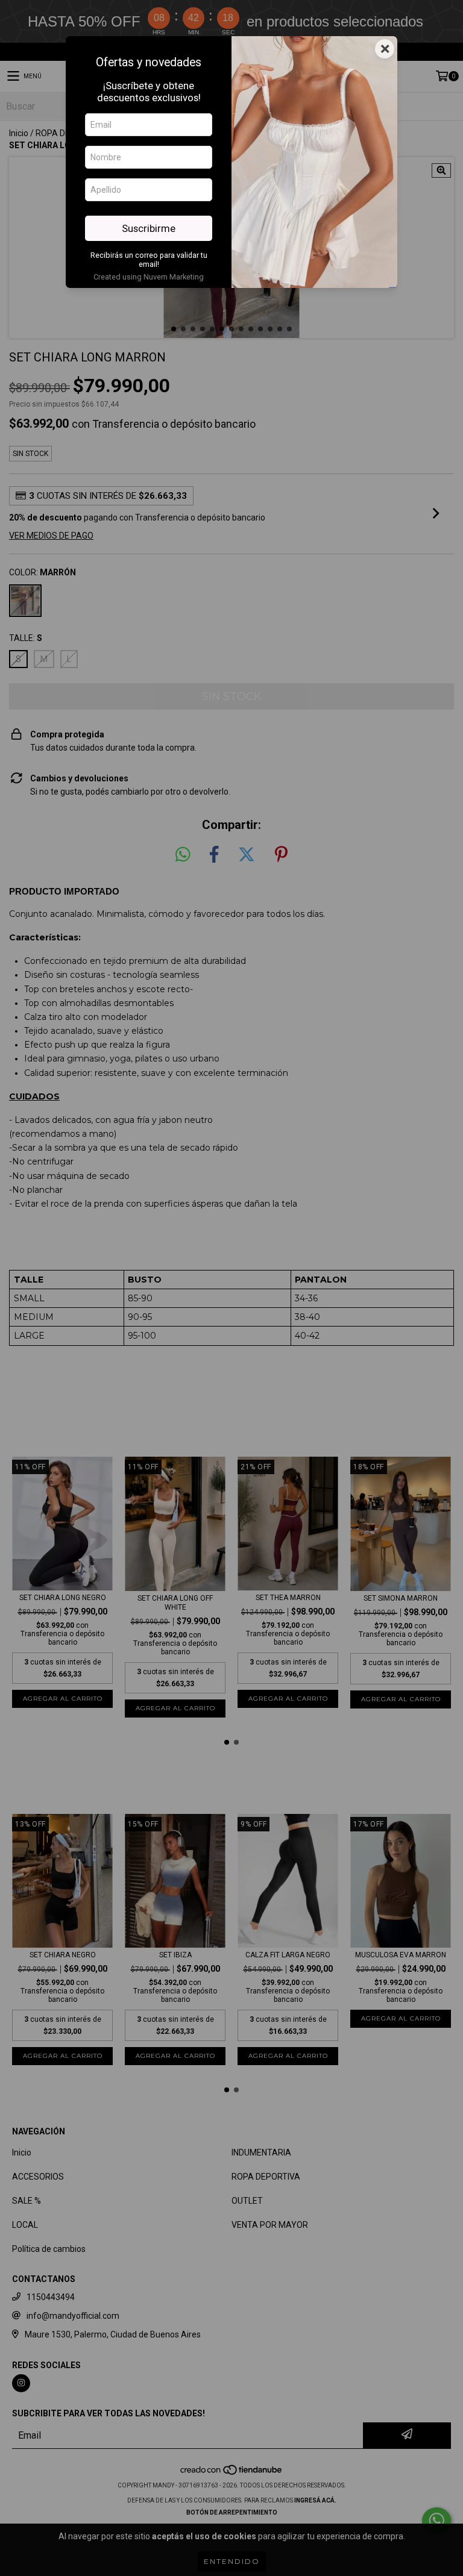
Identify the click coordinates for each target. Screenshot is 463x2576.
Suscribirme (149, 228)
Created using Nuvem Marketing (149, 277)
